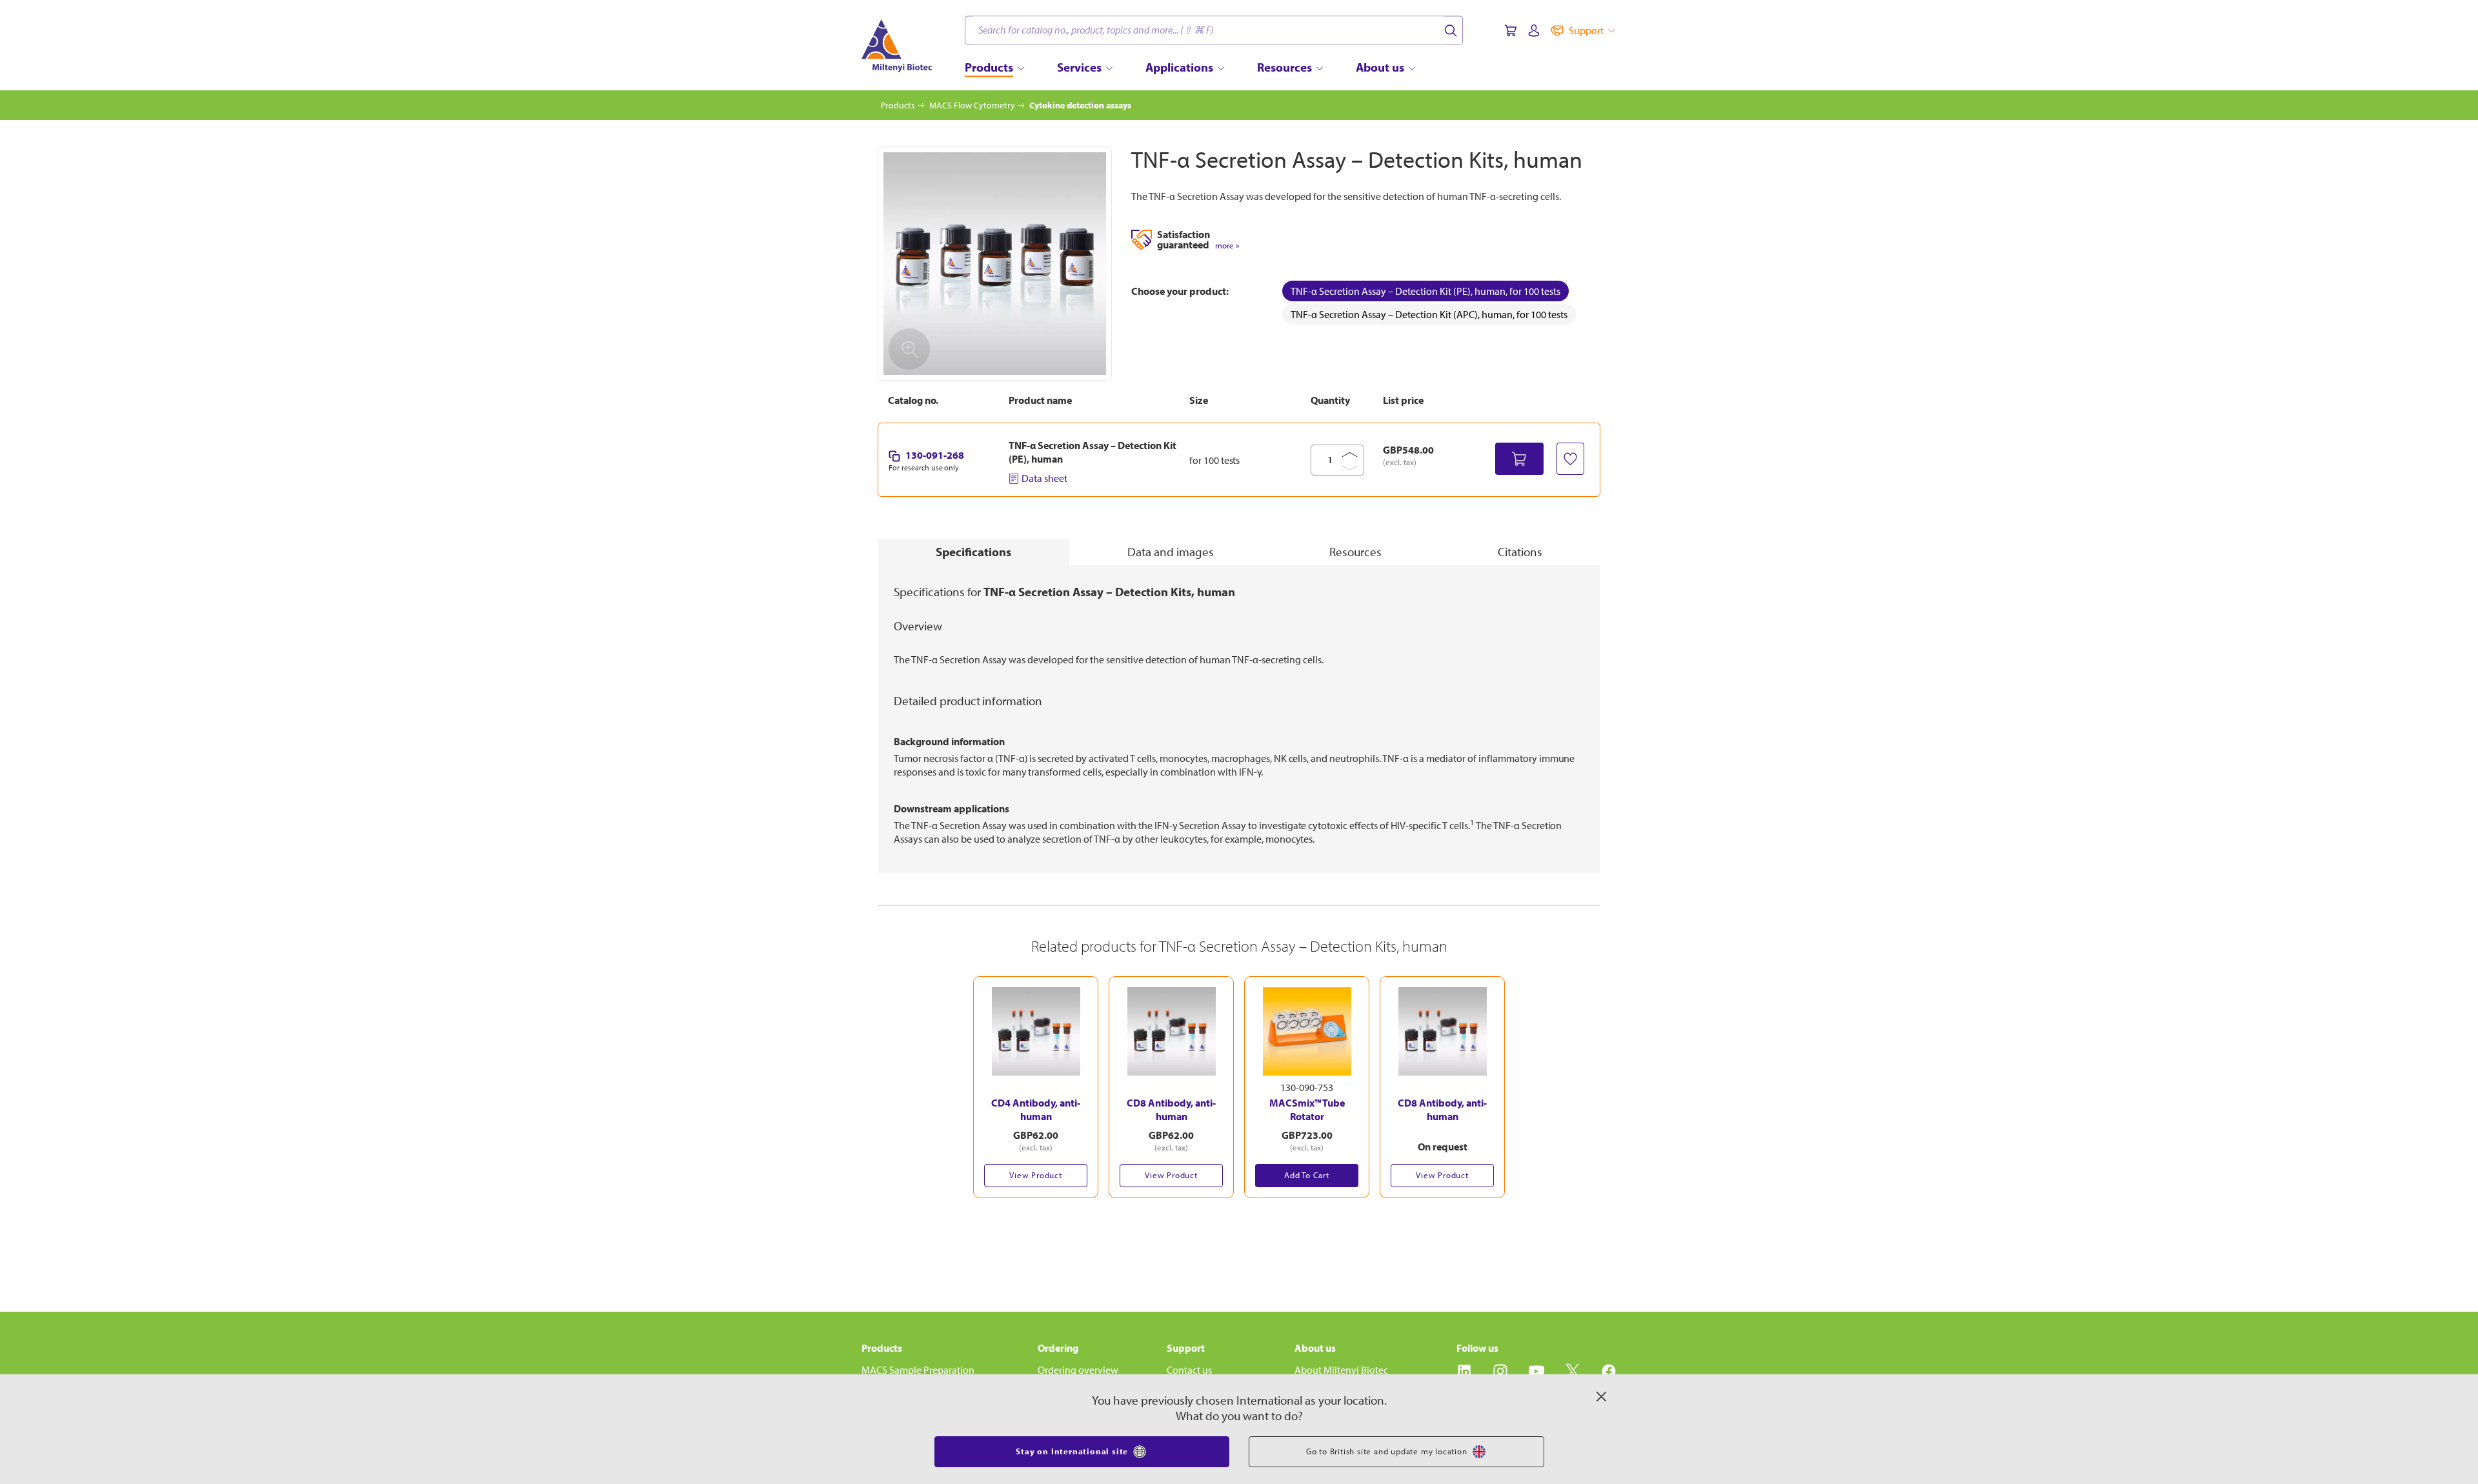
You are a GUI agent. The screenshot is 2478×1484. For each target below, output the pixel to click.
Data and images (1171, 552)
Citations (1520, 552)
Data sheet (1044, 478)
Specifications (973, 552)
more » (1227, 246)
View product (1036, 1175)
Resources (1355, 552)
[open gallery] (995, 264)
